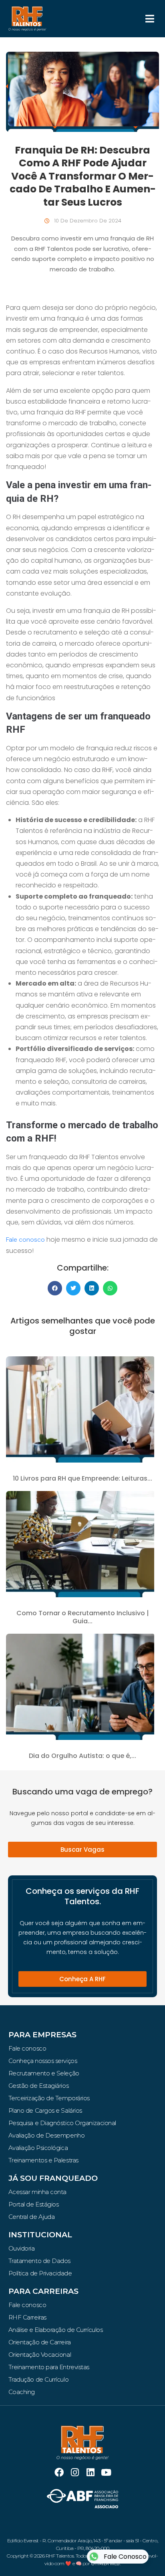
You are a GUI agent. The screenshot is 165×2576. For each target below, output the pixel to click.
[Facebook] (59, 2472)
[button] (150, 19)
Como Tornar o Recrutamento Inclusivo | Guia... (83, 1617)
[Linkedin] (90, 2472)
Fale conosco (25, 1240)
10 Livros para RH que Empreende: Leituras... (82, 1478)
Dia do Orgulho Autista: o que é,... (82, 1756)
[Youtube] (106, 2472)
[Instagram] (75, 2472)
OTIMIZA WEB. (106, 2564)
